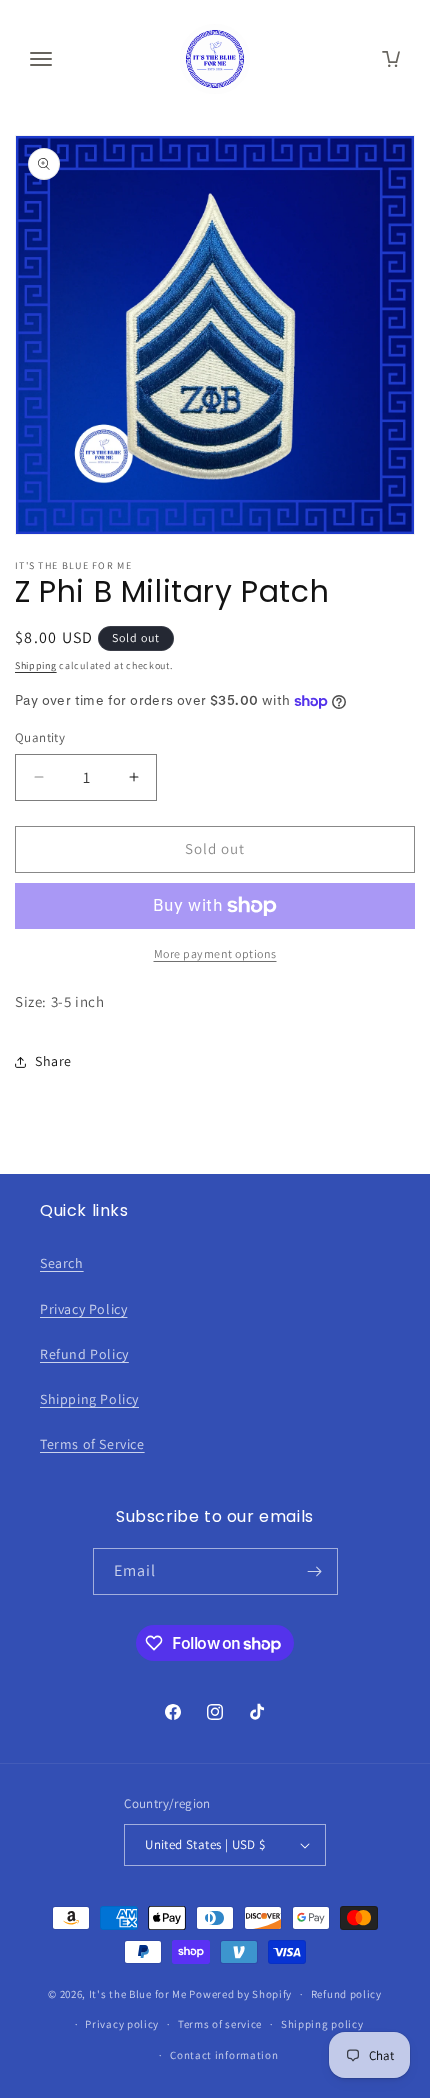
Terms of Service (92, 1444)
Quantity (40, 737)
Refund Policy (84, 1354)
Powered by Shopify (240, 1994)
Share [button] (53, 1061)
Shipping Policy (89, 1399)
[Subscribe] (315, 1571)
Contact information (224, 2055)
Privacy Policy (83, 1309)
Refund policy (346, 1994)
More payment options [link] (215, 953)
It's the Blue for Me (138, 1994)
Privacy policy (122, 2024)
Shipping (36, 665)
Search (62, 1263)
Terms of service (220, 2024)
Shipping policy (322, 2024)
